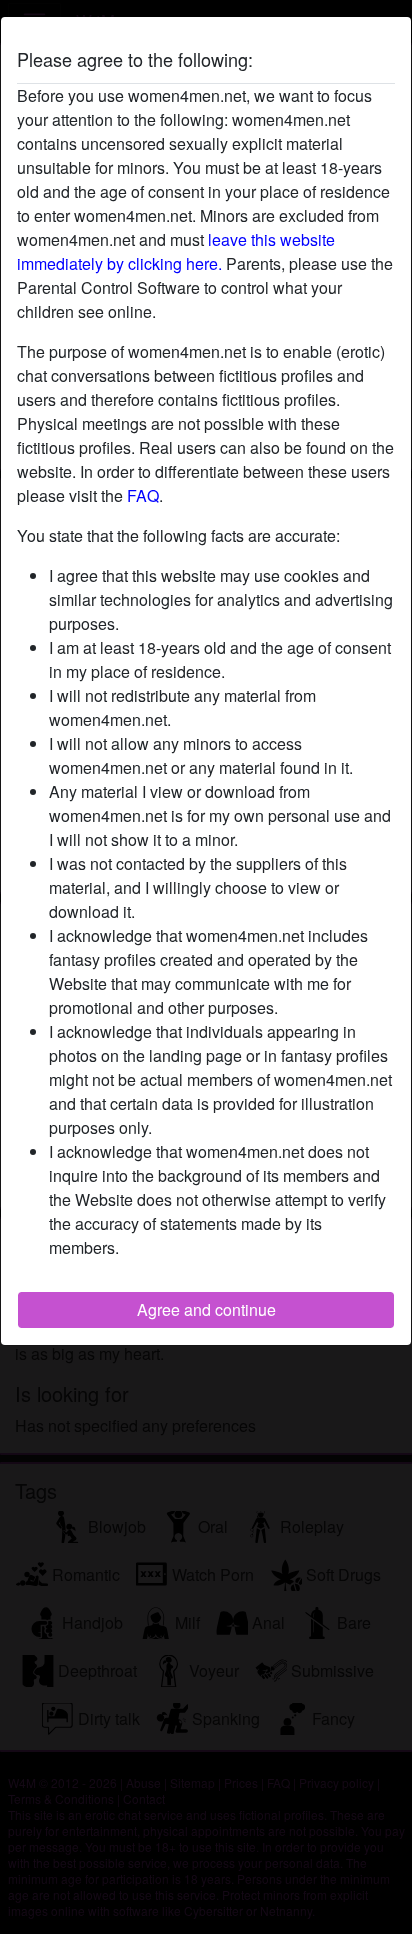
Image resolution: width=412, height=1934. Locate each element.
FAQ (143, 495)
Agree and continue (206, 1309)
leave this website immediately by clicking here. (176, 251)
